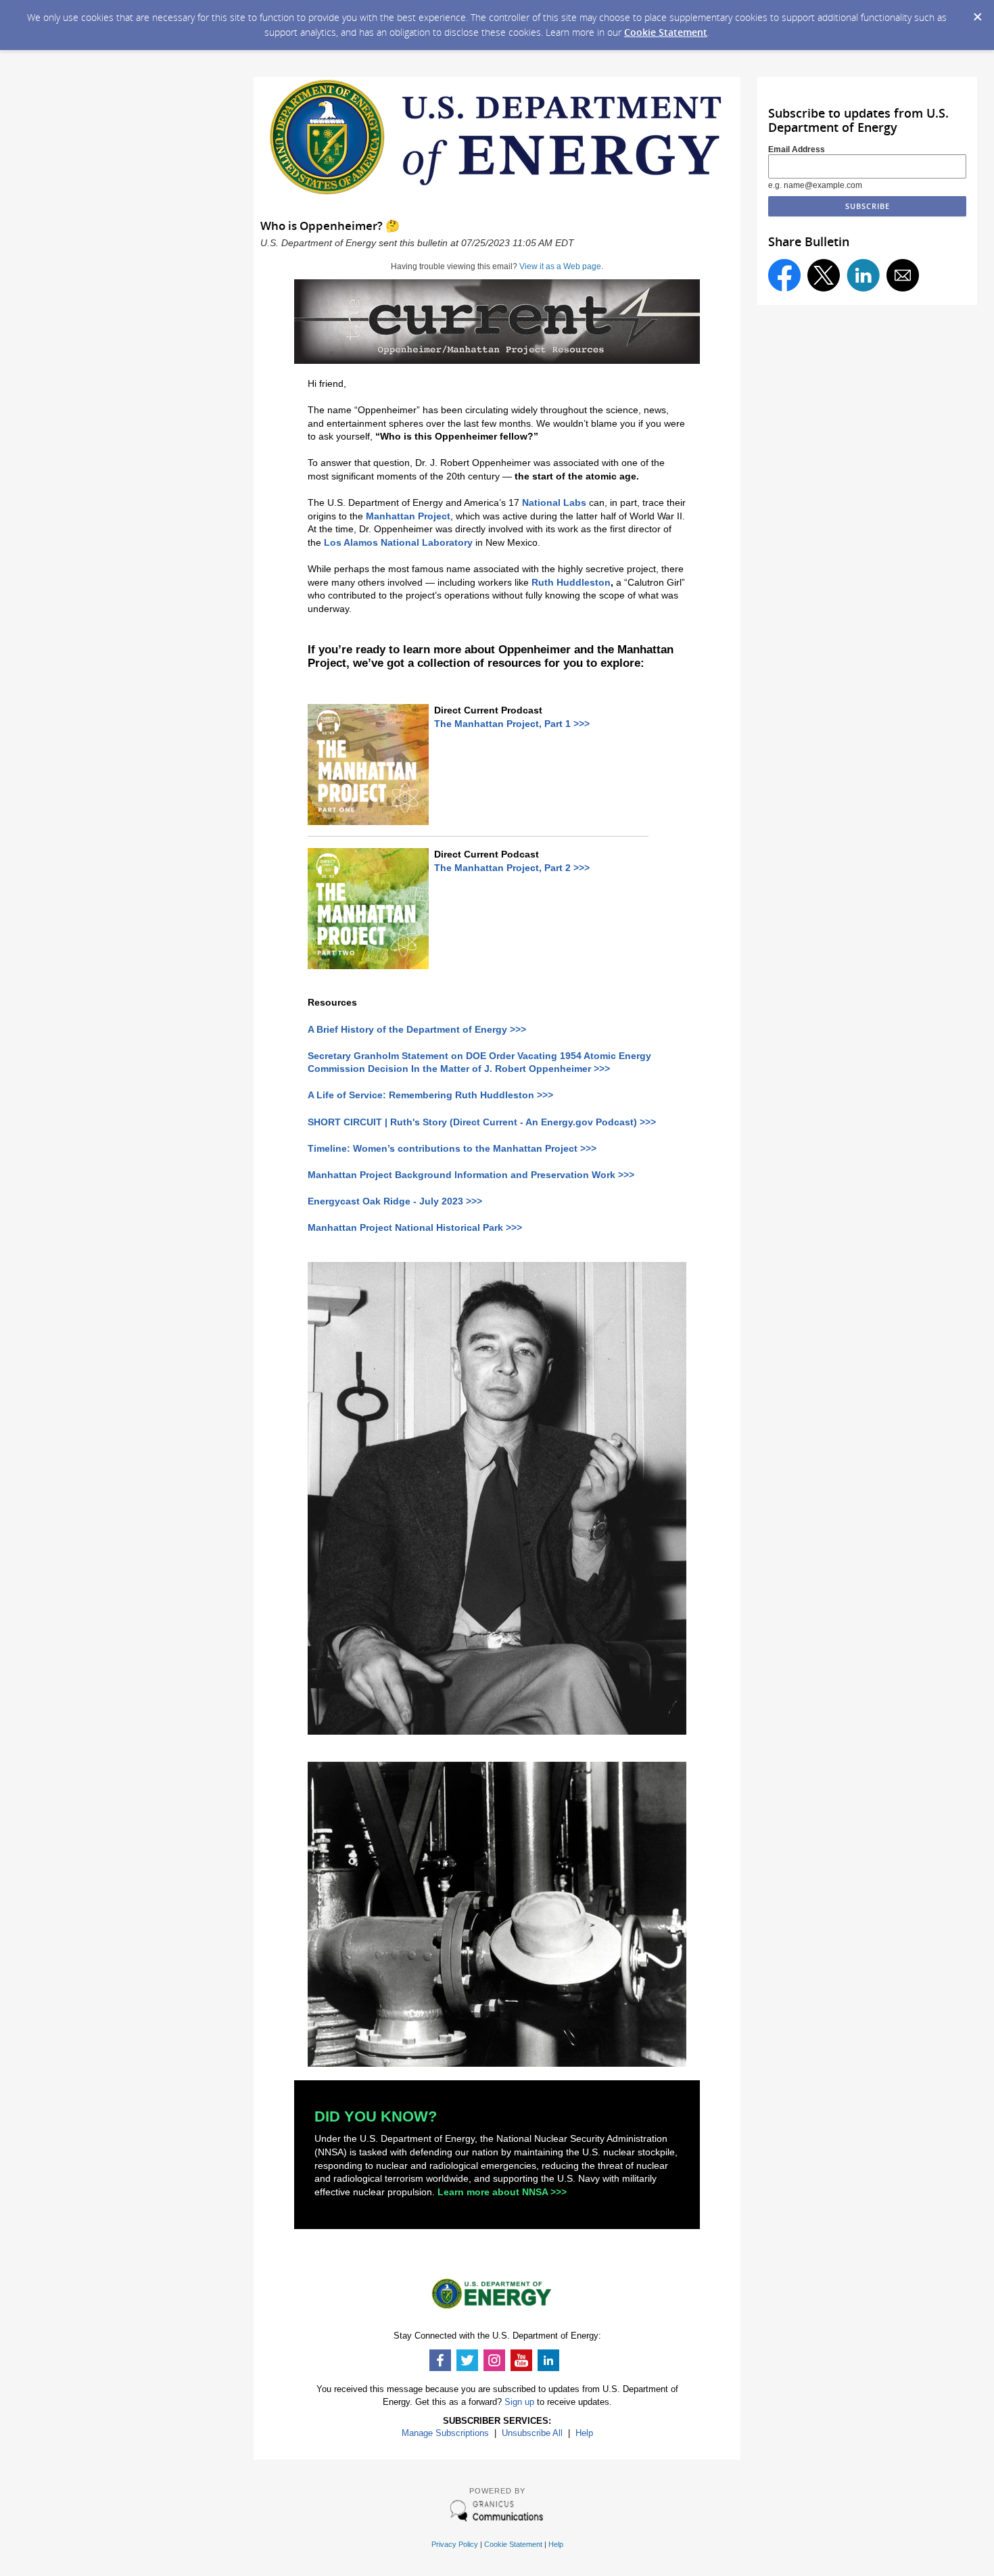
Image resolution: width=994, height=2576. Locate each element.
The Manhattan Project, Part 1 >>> (512, 724)
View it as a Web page (560, 266)
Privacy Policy (455, 2544)
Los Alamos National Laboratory (398, 542)
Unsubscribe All (532, 2433)
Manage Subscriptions (445, 2433)
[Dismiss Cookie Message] (977, 13)
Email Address (797, 149)
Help (584, 2433)
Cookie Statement (666, 32)
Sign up (519, 2402)
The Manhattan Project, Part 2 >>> (512, 868)
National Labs (554, 502)
